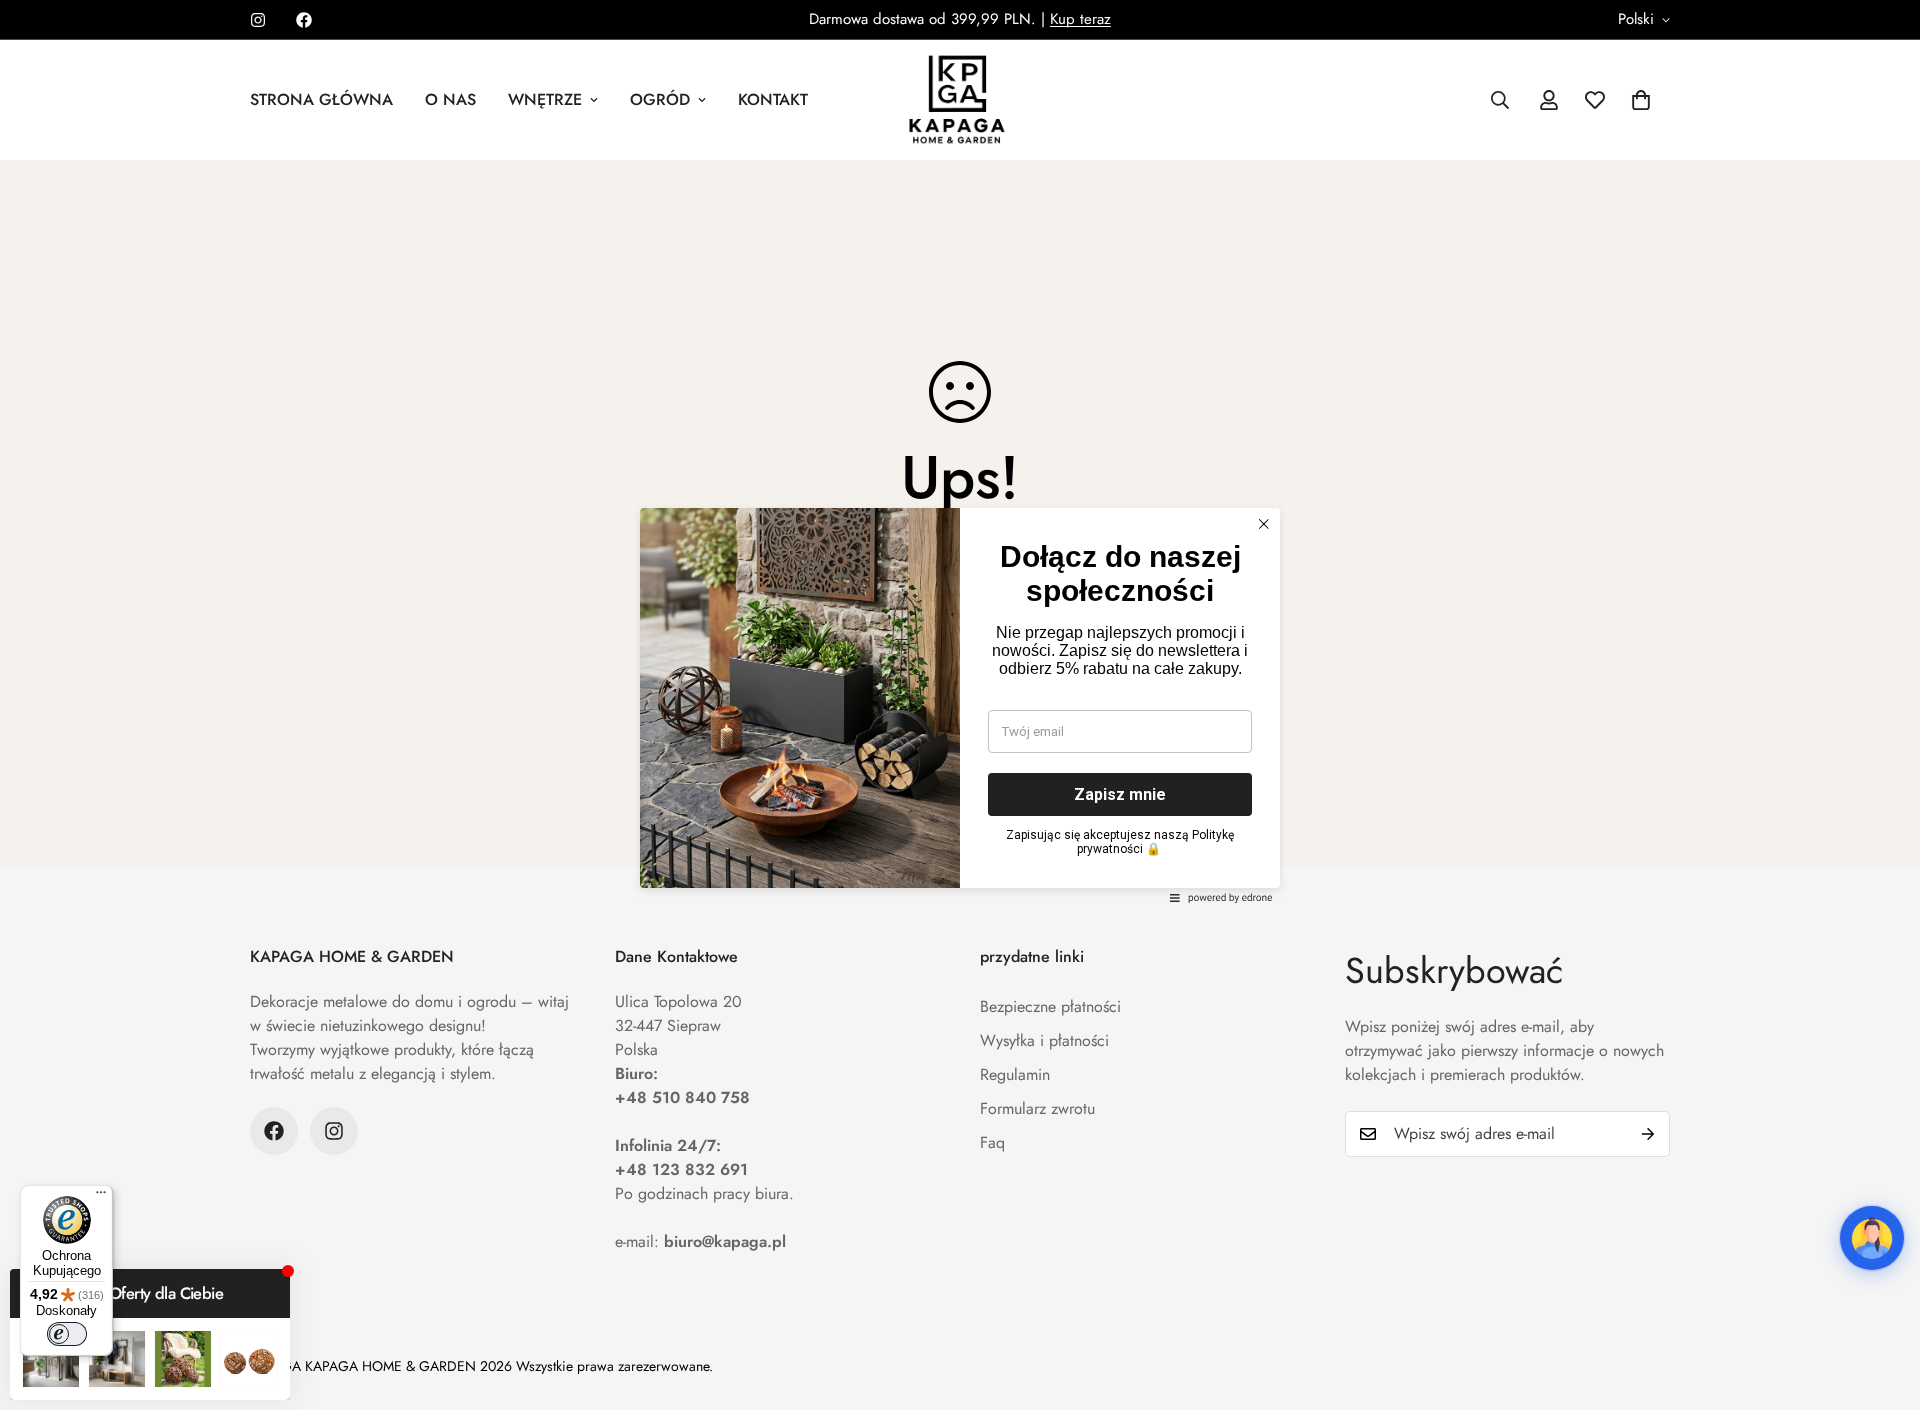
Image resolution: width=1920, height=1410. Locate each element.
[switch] (67, 1334)
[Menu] (101, 1197)
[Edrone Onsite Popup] (960, 705)
